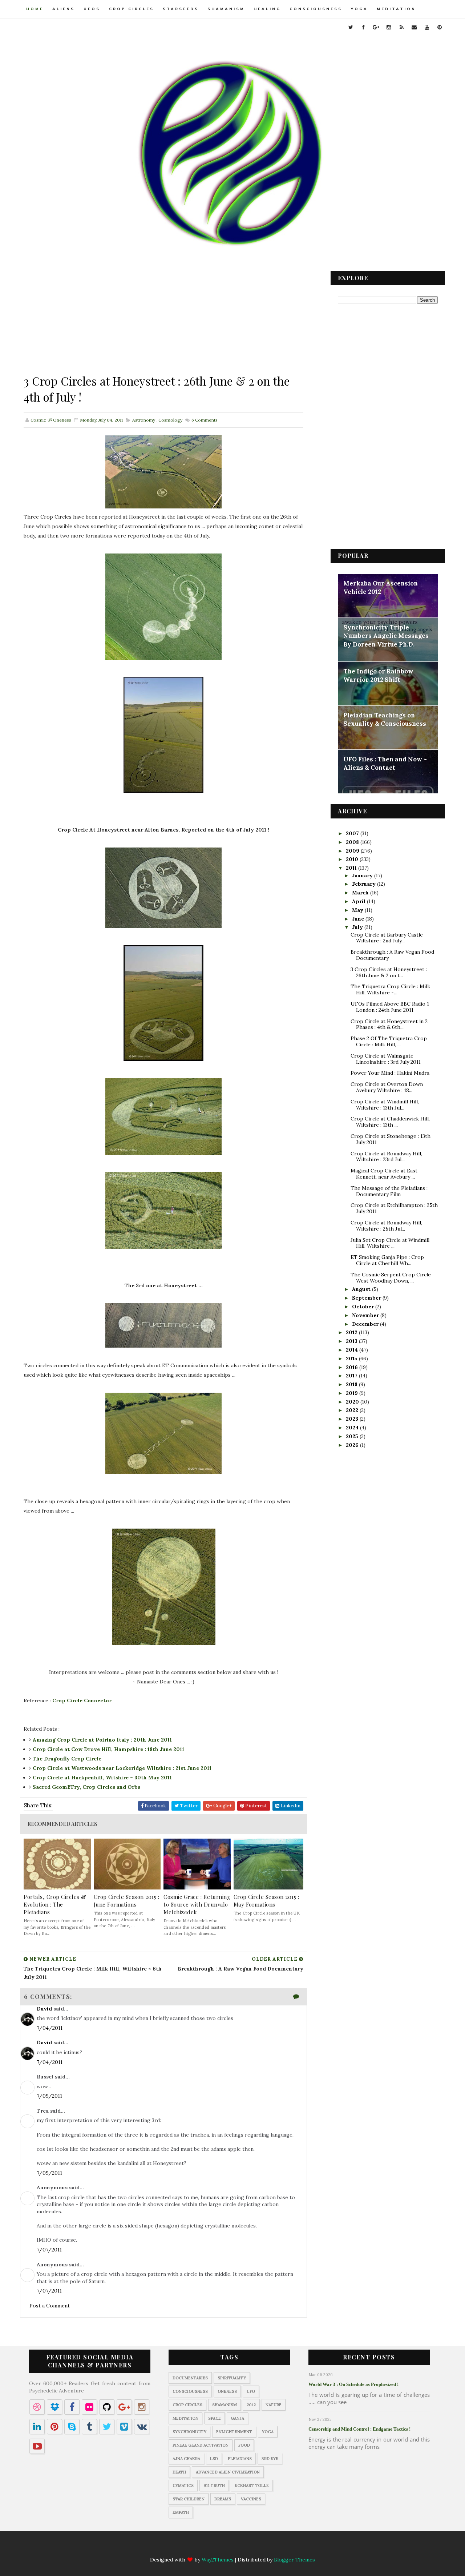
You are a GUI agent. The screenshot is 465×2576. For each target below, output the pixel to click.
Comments (204, 420)
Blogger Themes (294, 2560)
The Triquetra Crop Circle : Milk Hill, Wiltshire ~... (390, 989)
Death (179, 2472)
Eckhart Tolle (252, 2486)
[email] (414, 27)
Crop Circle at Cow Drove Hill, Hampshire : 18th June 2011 (108, 1749)
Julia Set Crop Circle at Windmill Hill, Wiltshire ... (390, 1243)
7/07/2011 (49, 2250)
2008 (353, 842)
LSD (214, 2459)
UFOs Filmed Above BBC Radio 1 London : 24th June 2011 (390, 1007)
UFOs (92, 9)
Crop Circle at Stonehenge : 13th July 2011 (391, 1139)
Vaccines (251, 2499)
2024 (353, 1428)
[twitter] (351, 27)
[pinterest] (440, 27)
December (366, 1324)
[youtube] (427, 27)
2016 (353, 1367)
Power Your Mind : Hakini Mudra (390, 1073)
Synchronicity (189, 2432)
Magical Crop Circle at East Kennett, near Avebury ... (384, 1174)
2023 (353, 1419)
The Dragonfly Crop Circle (67, 1759)
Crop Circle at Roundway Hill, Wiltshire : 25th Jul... (386, 1226)
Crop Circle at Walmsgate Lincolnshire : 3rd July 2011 (386, 1059)
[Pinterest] (282, 2547)
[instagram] (389, 27)
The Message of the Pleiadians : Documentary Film (389, 1191)
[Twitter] (183, 2547)
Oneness (227, 2391)
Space (215, 2418)
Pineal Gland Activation (201, 2445)
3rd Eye (270, 2459)
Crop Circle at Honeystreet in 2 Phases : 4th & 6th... (389, 1024)
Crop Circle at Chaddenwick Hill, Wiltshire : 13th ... (390, 1122)
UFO (251, 2391)
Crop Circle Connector (82, 1700)
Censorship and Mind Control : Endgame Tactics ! (359, 2429)
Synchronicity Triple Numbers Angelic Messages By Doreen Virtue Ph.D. (386, 636)
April (359, 901)
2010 (353, 859)
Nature (274, 2405)
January (363, 876)
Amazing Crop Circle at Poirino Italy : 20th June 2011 (102, 1740)
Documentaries (190, 2378)
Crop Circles (132, 9)
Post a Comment (50, 2306)
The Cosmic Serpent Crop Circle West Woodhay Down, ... (391, 1278)
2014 (353, 1350)
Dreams (223, 2499)
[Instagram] (226, 2547)
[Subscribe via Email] (254, 2547)
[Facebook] (197, 2547)
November (366, 1315)
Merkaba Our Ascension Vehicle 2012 (381, 588)
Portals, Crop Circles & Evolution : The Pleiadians (55, 1904)
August (362, 1289)
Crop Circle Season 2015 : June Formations (127, 1901)
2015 (352, 1359)
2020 (353, 1402)
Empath (181, 2512)
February (365, 884)
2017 (352, 1376)
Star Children (189, 2499)
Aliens (64, 9)
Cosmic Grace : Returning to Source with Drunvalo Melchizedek (197, 1904)
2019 (353, 1393)
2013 (352, 1341)
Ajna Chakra (186, 2459)
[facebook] (363, 27)
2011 (352, 868)
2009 (353, 851)
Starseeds (181, 9)
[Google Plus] (211, 2547)
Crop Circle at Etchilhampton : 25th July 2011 (394, 1208)
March (361, 893)
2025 (353, 1436)
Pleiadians (240, 2459)
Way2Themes (218, 2560)
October (364, 1307)
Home (35, 9)
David (44, 2009)
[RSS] (240, 2547)
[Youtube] (268, 2547)
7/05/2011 (49, 2096)
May (358, 910)
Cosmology (170, 420)
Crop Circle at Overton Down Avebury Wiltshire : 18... (387, 1087)
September (367, 1298)
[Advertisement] (163, 322)
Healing (267, 9)
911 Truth (214, 2486)
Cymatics (183, 2486)
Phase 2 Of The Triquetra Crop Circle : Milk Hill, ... (389, 1041)
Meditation (396, 9)
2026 (353, 1445)
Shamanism (226, 9)
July (358, 927)
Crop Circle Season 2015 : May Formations (266, 1901)
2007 (353, 833)
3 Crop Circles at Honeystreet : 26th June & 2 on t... (389, 972)
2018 (352, 1384)
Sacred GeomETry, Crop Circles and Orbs (86, 1787)
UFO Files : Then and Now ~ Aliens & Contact (385, 764)
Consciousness (316, 9)
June (359, 919)
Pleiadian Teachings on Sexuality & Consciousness (385, 720)
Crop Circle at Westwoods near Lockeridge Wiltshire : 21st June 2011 (122, 1768)
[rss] (401, 27)
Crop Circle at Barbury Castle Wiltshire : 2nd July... (387, 938)
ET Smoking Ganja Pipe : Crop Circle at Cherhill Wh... (387, 1260)
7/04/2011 (50, 2028)
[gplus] (376, 27)
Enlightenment (234, 2432)
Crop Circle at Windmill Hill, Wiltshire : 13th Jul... (385, 1105)
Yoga (359, 9)
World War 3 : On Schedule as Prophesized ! (353, 2384)
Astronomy (144, 420)
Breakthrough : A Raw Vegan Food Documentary (392, 955)
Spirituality (232, 2378)
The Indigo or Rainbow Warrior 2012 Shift (378, 676)
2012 (352, 1332)
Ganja (237, 2418)
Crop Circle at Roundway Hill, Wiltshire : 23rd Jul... (386, 1157)
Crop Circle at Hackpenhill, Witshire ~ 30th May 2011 (102, 1778)
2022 (353, 1410)
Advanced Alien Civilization (228, 2472)
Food (244, 2445)
